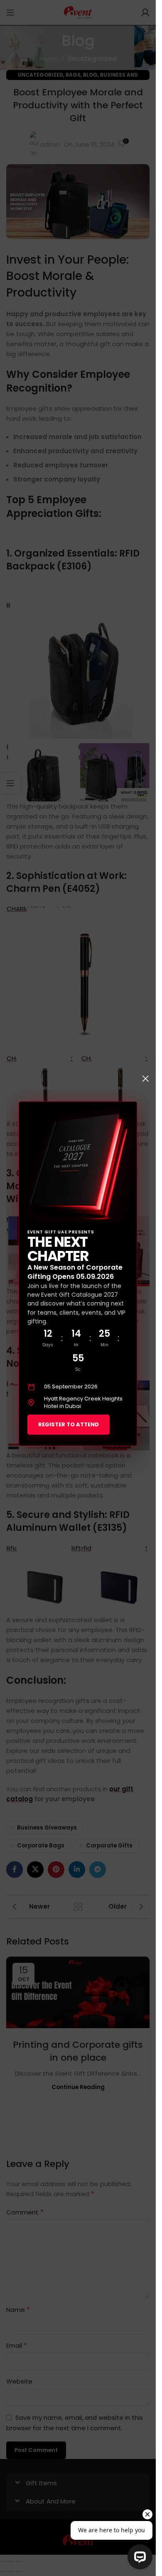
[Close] (145, 1078)
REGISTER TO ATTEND (69, 1424)
